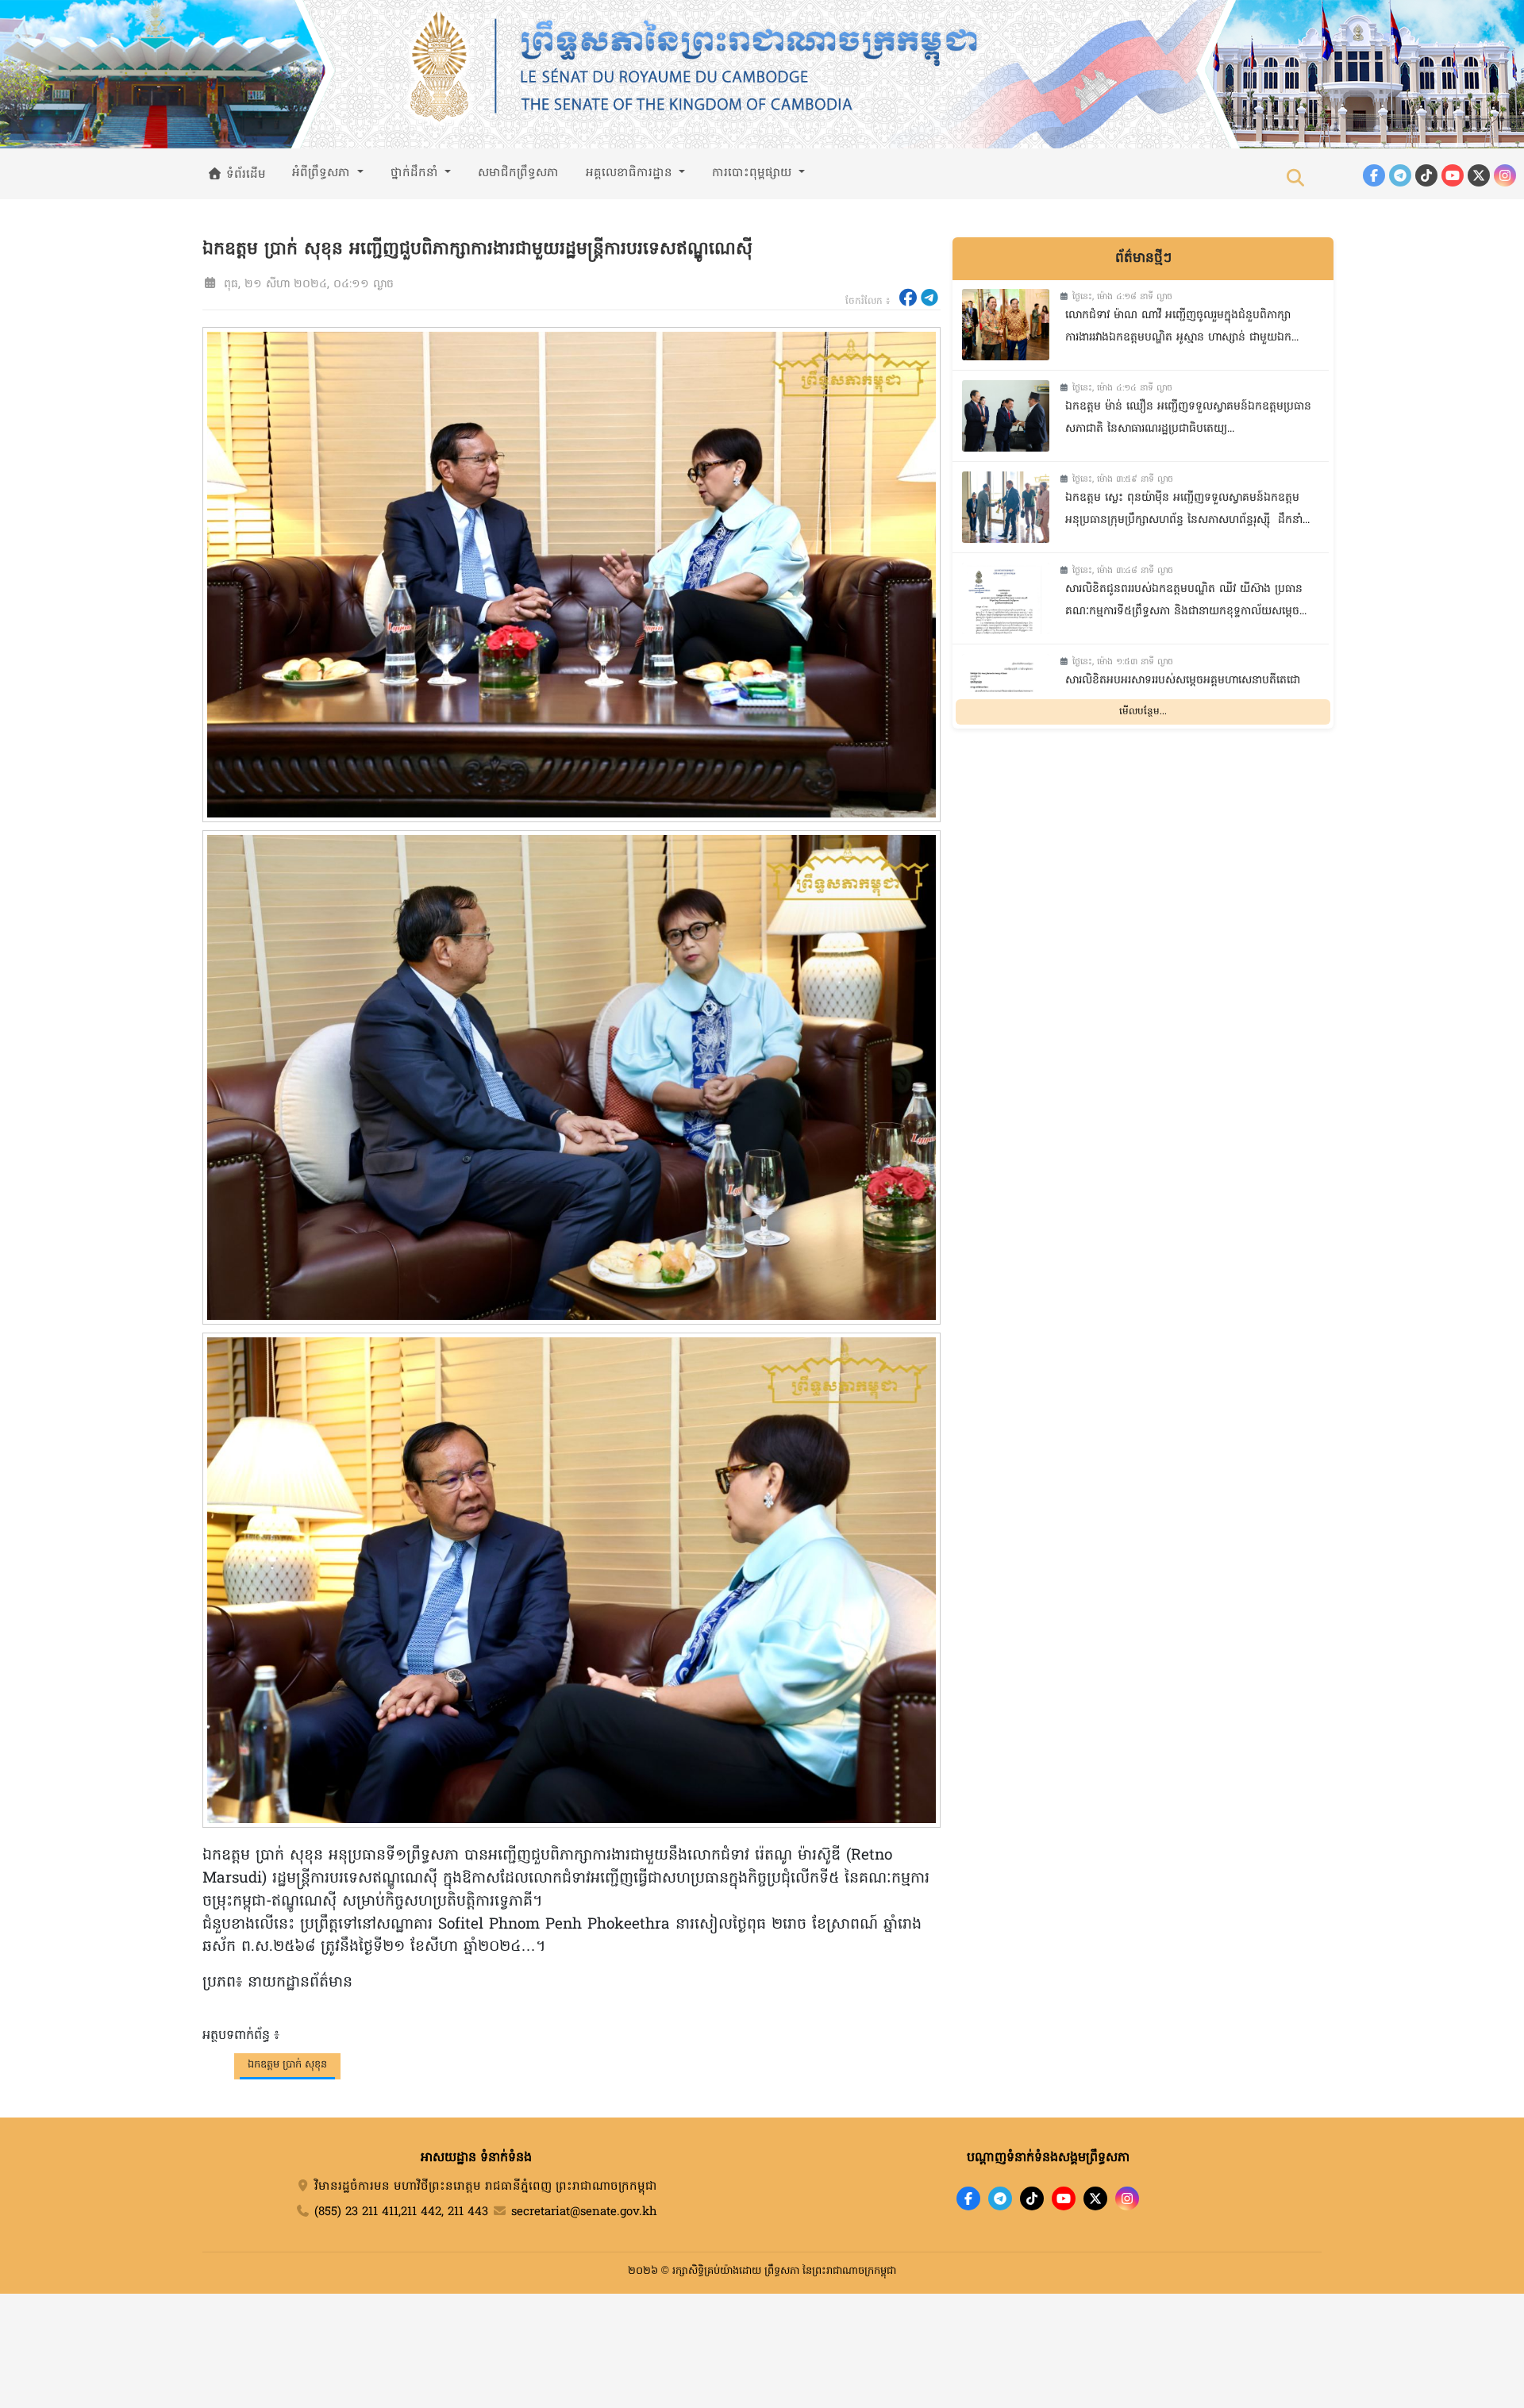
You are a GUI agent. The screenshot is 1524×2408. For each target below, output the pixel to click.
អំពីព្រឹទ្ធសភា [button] (323, 173)
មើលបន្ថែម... (1143, 711)
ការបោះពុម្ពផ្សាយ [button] (754, 173)
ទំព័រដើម (244, 175)
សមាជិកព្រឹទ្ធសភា (518, 173)
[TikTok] (1426, 175)
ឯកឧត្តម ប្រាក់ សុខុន (287, 2065)
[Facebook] (1374, 175)
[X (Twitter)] (1479, 175)
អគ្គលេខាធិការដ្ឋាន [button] (631, 173)
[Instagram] (1505, 175)
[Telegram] (1400, 175)
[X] (1095, 2198)
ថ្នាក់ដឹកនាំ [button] (416, 173)
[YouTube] (1453, 175)
